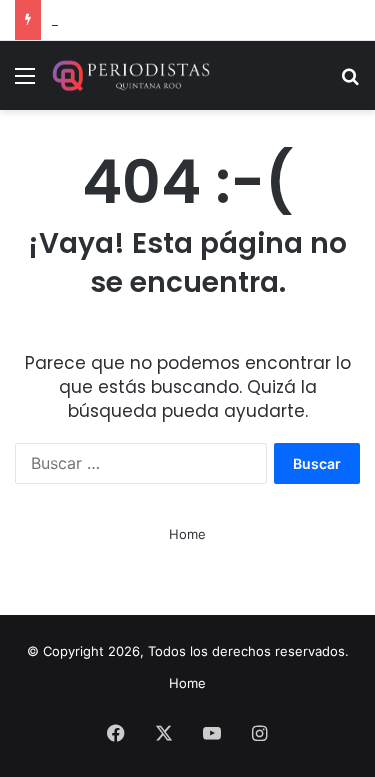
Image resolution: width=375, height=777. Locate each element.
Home (187, 534)
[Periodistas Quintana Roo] (130, 75)
